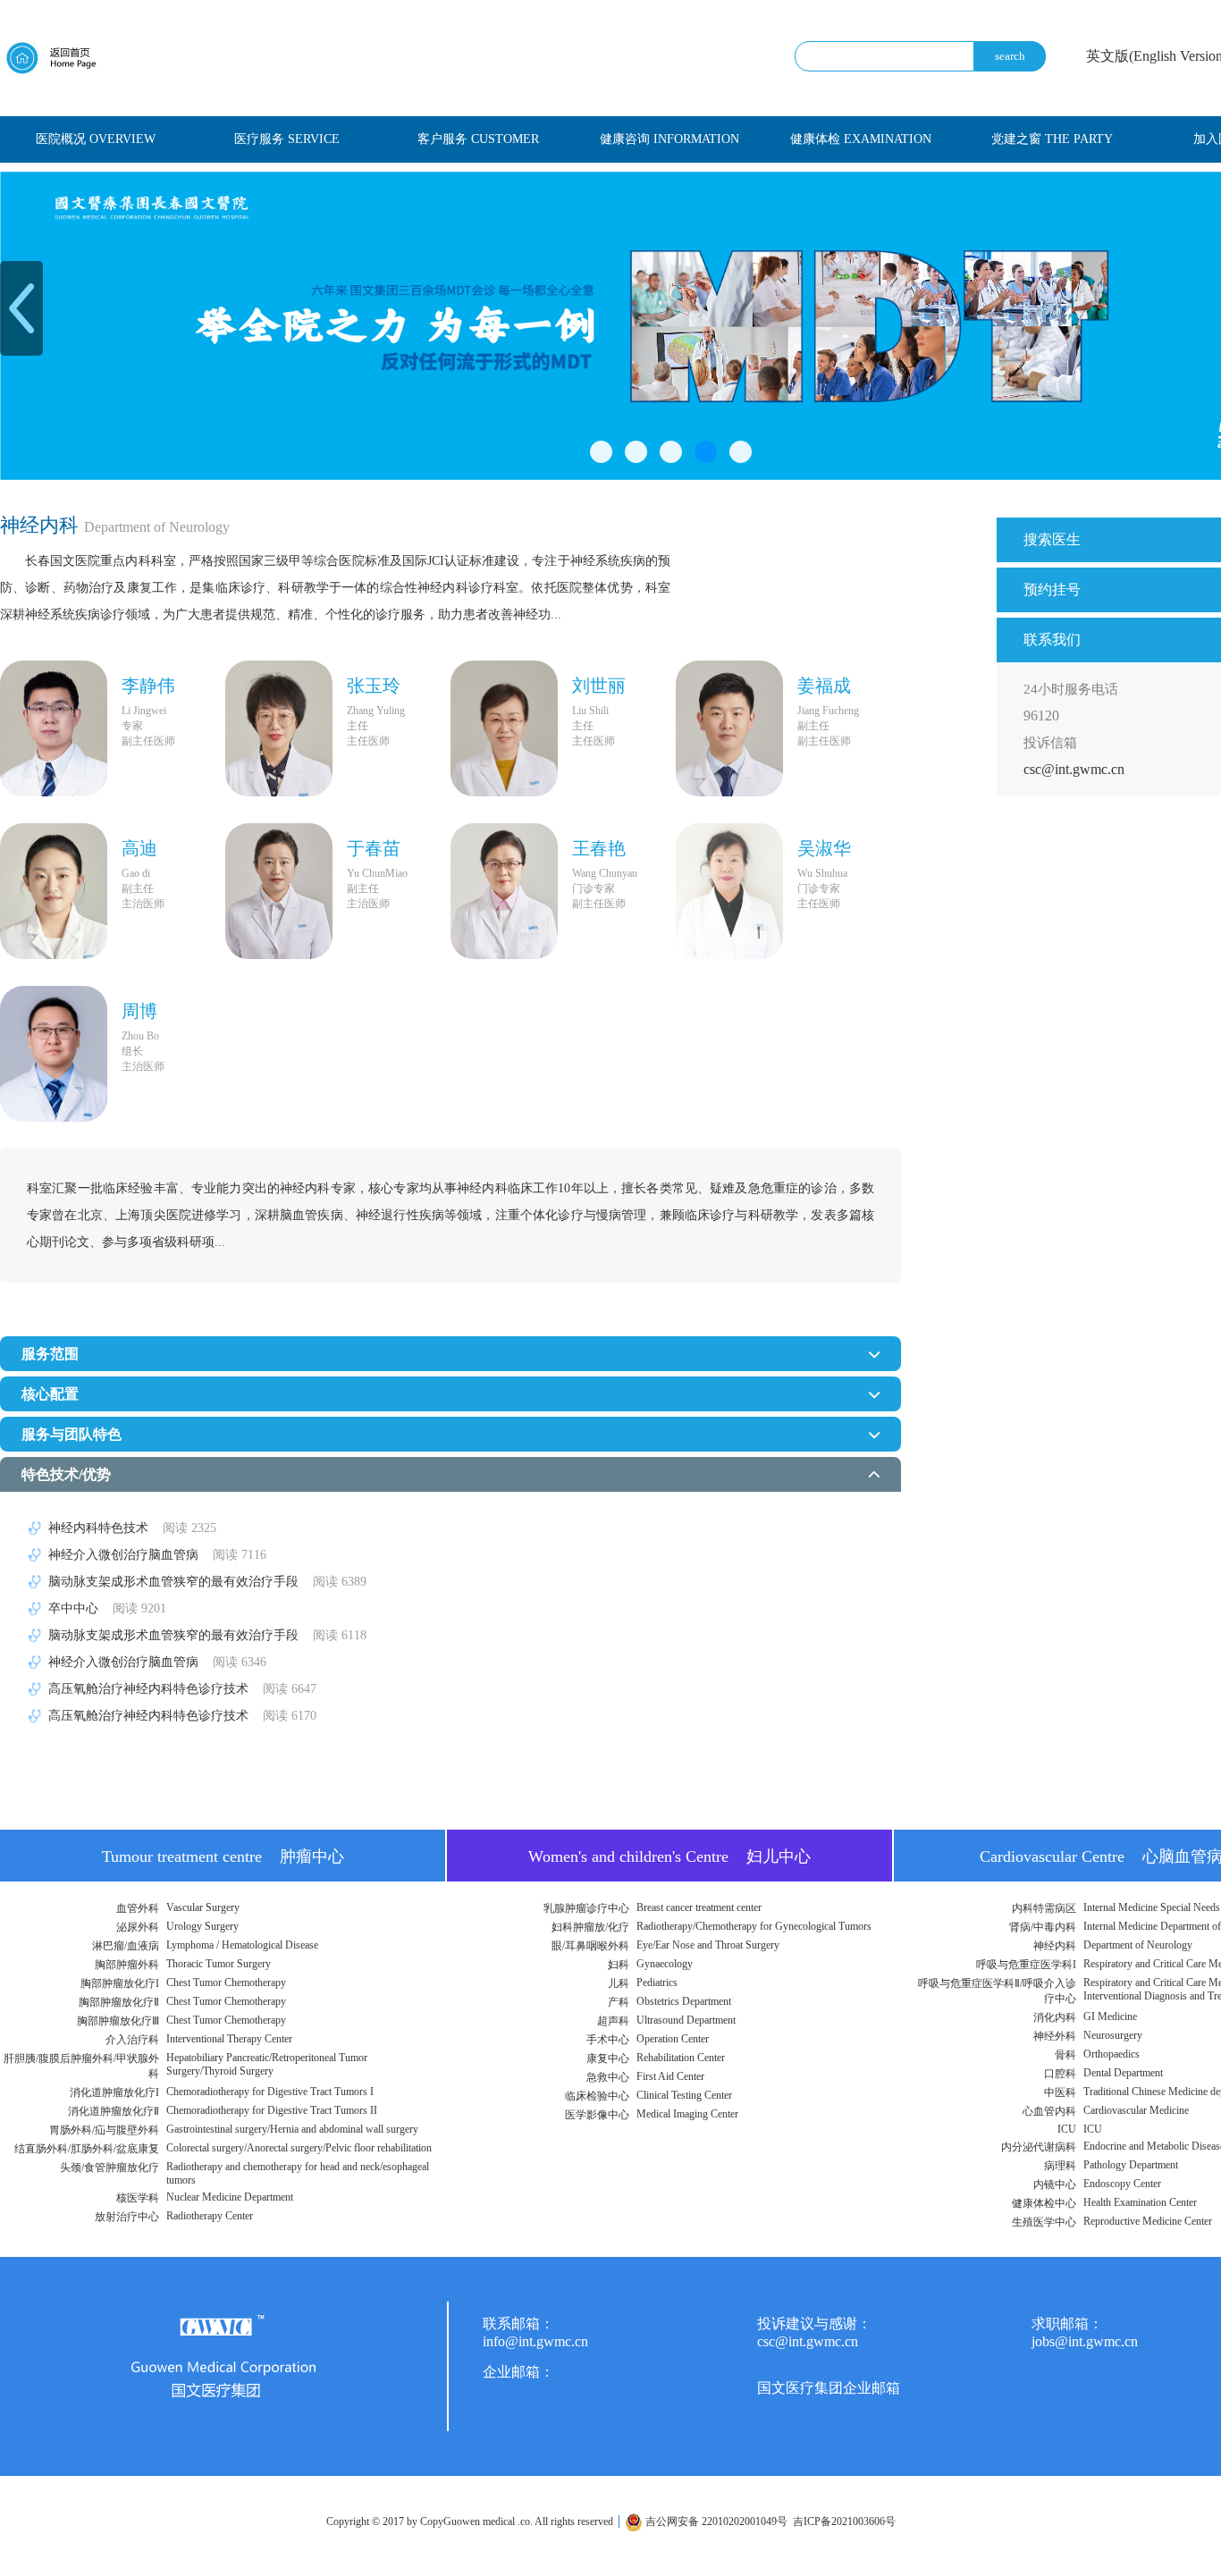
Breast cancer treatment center (699, 1907)
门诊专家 (594, 888)
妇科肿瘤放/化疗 (590, 1927)
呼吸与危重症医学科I (1026, 1965)
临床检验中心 (597, 2096)
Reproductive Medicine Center (1148, 2221)
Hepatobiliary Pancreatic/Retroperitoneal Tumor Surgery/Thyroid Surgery (267, 2064)
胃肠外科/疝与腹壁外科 (104, 2130)
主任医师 (368, 741)
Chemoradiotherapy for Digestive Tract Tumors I (270, 2092)
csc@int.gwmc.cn (1074, 769)
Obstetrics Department (684, 2001)
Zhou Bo (140, 1036)
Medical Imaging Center (687, 2114)
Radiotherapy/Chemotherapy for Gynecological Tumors (754, 1926)
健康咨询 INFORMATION (669, 139)
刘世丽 (599, 686)
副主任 (813, 726)
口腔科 (1060, 2074)
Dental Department (1123, 2073)
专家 (132, 726)
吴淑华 (824, 848)
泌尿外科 (138, 1927)
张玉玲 (374, 686)
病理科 (1060, 2166)
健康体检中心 (1044, 2203)
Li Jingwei (144, 711)
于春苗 (374, 848)
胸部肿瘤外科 (127, 1965)
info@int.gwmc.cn (535, 2341)
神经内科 (1055, 1946)
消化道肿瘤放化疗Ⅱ (114, 2111)
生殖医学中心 (1044, 2222)
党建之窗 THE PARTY (1052, 139)
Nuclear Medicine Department (230, 2197)
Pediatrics (657, 1983)
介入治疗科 (132, 2040)
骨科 (1065, 2055)
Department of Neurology (1138, 1945)
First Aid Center (670, 2076)
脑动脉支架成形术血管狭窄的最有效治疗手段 (207, 1582)
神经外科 (1055, 2036)
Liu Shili (590, 711)
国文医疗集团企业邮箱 (829, 2388)
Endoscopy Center (1122, 2184)
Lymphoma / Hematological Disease (242, 1945)
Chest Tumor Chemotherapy (226, 1983)
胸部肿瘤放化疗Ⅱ (119, 2002)
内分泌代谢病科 (1039, 2147)
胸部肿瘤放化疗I (120, 1983)
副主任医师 (148, 741)
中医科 (1060, 2092)
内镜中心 (1055, 2185)
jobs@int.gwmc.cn (1085, 2341)
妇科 (619, 1965)
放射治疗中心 (127, 2217)
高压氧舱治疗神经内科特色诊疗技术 (182, 1689)
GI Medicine (1110, 2016)
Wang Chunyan (605, 873)
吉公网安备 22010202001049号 (715, 2521)
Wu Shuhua (822, 873)
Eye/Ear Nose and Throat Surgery (708, 1945)
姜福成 (824, 686)
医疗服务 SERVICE (287, 139)
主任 (358, 726)
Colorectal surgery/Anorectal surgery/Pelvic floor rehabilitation (299, 2148)
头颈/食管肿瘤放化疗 (109, 2168)
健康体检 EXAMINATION (861, 139)
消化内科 (1055, 2017)
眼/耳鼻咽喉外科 (590, 1946)
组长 (132, 1051)
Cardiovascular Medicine (1136, 2110)
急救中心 (608, 2077)
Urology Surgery (202, 1926)
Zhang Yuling (376, 711)
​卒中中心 (107, 1608)
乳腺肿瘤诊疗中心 (586, 1908)
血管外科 (138, 1908)
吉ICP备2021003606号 (844, 2521)
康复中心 (608, 2058)
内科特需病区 (1044, 1908)
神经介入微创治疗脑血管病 (157, 1555)
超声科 (613, 2021)
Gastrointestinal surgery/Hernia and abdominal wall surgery (292, 2129)
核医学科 (138, 2198)
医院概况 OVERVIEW (96, 139)
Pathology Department (1131, 2165)
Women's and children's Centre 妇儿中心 (669, 1856)
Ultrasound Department (686, 2020)
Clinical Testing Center (684, 2095)
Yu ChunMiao (377, 873)
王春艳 (599, 848)
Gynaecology (665, 1964)
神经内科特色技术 (132, 1528)
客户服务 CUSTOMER (478, 139)
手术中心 (608, 2040)
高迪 (139, 848)
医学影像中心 (597, 2115)
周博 (139, 1011)
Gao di (136, 873)
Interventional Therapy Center (229, 2039)
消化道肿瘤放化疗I (114, 2092)
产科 (619, 2002)
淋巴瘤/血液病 (126, 1946)
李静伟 (148, 686)
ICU (1067, 2129)
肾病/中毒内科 (1043, 1927)
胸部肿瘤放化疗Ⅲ (118, 2021)
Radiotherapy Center (210, 2216)
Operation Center (673, 2039)
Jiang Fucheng (828, 711)
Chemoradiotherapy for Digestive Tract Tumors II (272, 2110)
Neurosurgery (1113, 2035)
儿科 (619, 1983)
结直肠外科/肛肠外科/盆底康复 (87, 2149)
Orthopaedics (1112, 2054)
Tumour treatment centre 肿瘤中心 (223, 1856)
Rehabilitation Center (681, 2058)
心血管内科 (1049, 2111)
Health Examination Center (1140, 2202)
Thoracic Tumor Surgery (219, 1964)
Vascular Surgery (203, 1907)
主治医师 (143, 904)
